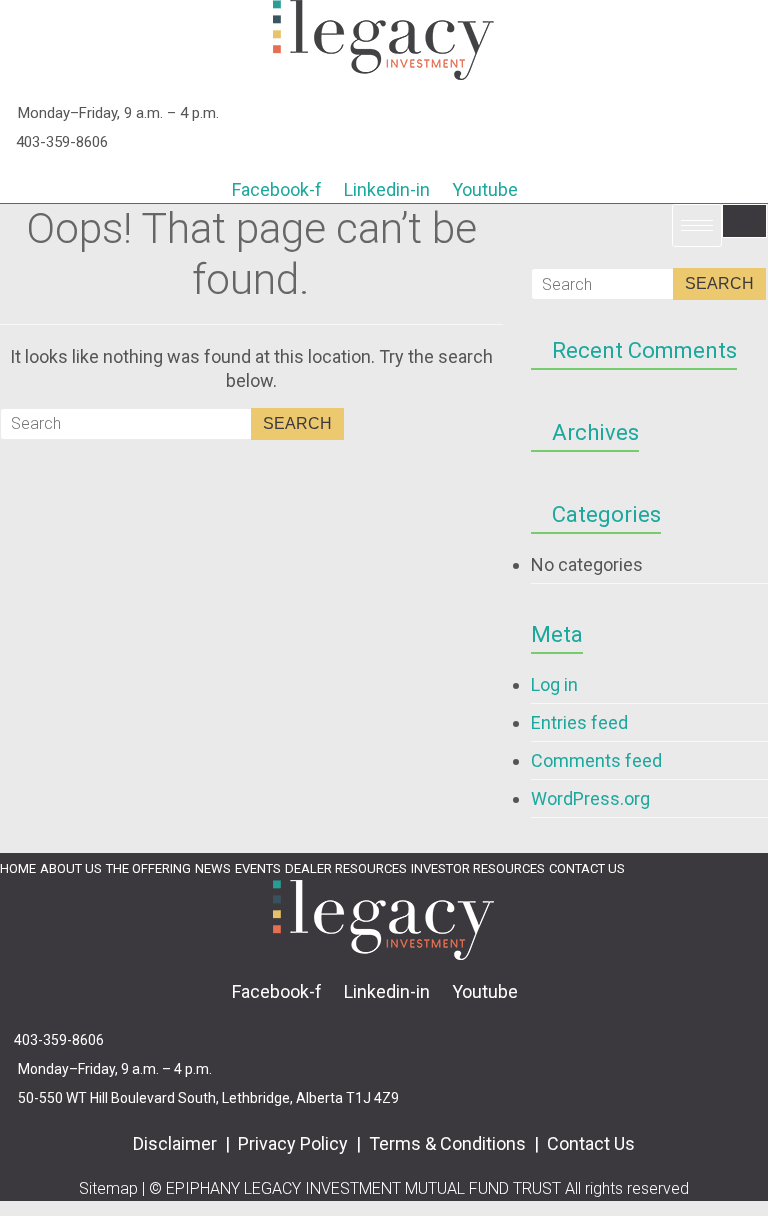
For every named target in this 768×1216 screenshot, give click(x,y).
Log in (554, 684)
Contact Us (591, 1143)
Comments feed (596, 760)
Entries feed (579, 722)
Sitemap (108, 1188)
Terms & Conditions (449, 1143)
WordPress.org (590, 798)
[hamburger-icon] (744, 221)
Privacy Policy (293, 1143)
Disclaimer (177, 1143)
